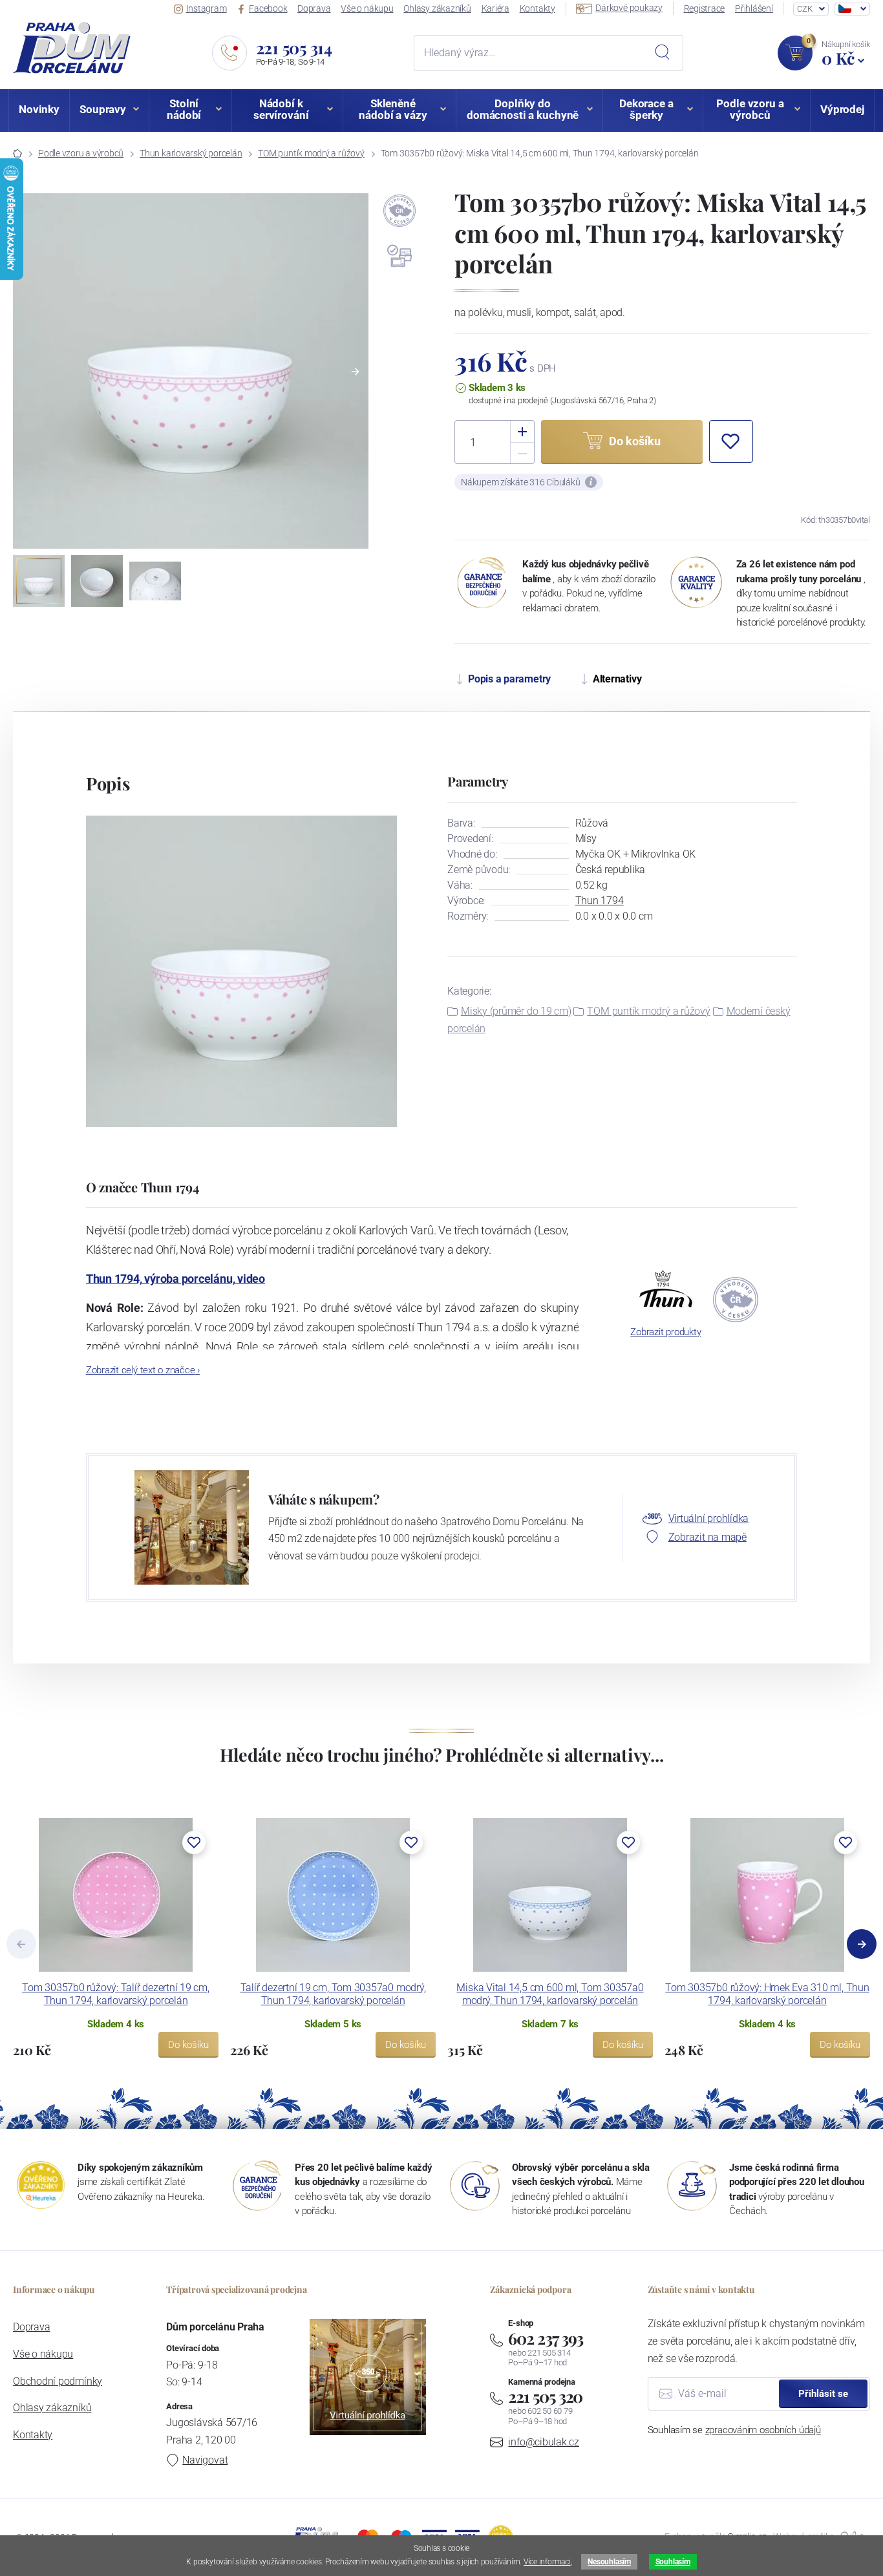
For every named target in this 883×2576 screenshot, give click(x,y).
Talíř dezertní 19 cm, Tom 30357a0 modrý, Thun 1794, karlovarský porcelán (333, 1994)
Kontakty (537, 8)
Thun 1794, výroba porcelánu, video (176, 1279)
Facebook (268, 8)
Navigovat (205, 2460)
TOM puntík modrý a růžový (311, 153)
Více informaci (547, 2562)
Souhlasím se (734, 2430)
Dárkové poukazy (629, 8)
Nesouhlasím (609, 2562)
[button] (356, 372)
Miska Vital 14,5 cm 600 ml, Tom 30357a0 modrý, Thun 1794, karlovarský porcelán (550, 1994)
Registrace (705, 8)
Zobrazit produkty (665, 1332)
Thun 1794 (600, 901)
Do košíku (188, 2045)
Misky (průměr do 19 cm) (516, 1011)
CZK (804, 9)
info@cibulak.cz (544, 2442)
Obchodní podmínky (58, 2381)
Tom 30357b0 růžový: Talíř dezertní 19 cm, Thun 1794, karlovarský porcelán (116, 1994)
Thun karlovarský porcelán (191, 153)
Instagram (207, 8)
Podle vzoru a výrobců (81, 153)
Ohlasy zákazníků (437, 8)
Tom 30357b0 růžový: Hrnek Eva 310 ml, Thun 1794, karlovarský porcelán (767, 1994)
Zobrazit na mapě (707, 1537)
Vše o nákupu (367, 8)
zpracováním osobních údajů (763, 2430)
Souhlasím (673, 2562)
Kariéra (495, 8)
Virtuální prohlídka (709, 1518)
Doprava (314, 8)
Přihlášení (754, 8)
